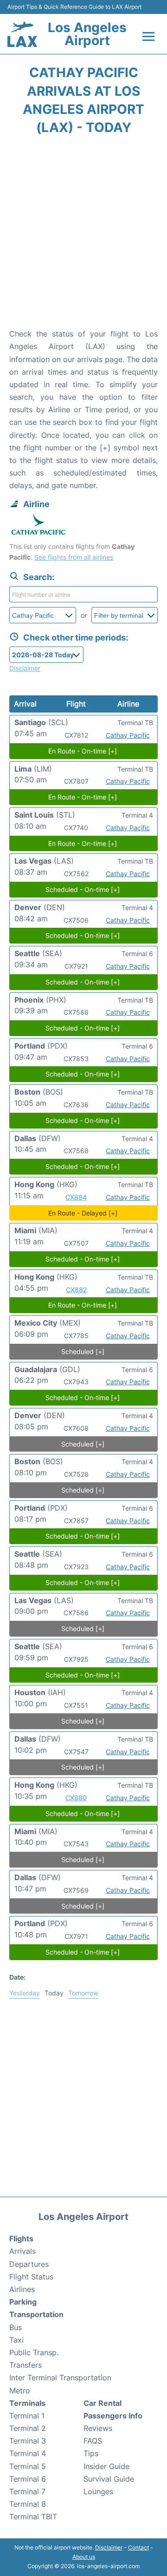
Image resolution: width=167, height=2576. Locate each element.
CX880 (76, 1798)
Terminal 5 (28, 2466)
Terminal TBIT (33, 2517)
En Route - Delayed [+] (83, 1213)
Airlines (22, 2289)
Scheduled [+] (83, 1351)
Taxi (16, 2340)
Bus (16, 2327)
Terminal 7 (27, 2491)
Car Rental (103, 2403)
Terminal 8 (28, 2504)
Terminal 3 (28, 2441)
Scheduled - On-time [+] (83, 889)
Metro (20, 2391)
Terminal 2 (28, 2428)
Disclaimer (109, 2547)
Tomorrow (83, 1993)
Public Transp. (34, 2352)
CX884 (76, 1197)
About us (84, 2557)
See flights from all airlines (74, 557)
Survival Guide (109, 2479)
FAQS (93, 2441)
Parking (23, 2302)
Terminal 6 (28, 2479)
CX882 (76, 1290)
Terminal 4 (28, 2453)
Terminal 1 (27, 2416)
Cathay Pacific (128, 735)
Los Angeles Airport (87, 34)
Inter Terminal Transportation (60, 2378)
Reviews (98, 2428)
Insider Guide (106, 2466)
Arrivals (22, 2251)
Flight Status (31, 2277)
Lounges (98, 2491)
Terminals (27, 2403)
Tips (91, 2453)
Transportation (36, 2314)
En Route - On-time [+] (83, 751)
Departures (29, 2264)
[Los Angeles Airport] (22, 34)
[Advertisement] (83, 235)
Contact (138, 2547)
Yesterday (25, 1993)
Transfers (26, 2365)
